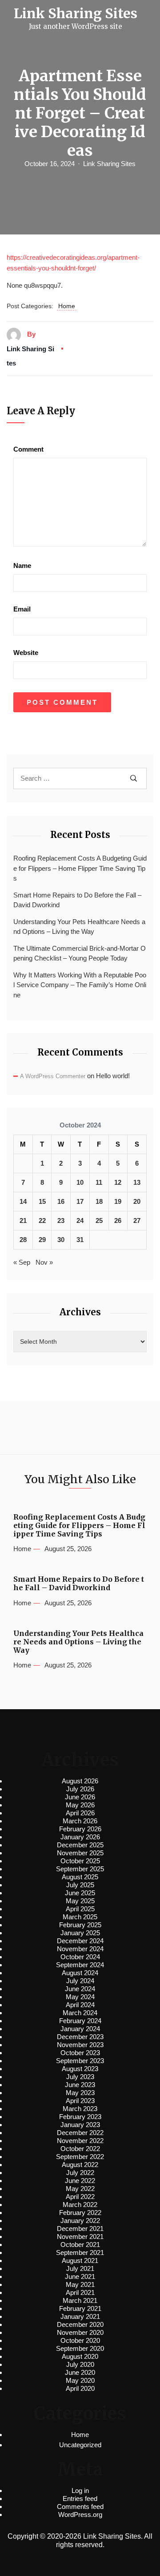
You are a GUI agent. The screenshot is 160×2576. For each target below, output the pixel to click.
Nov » (44, 1262)
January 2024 (80, 2029)
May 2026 (80, 1805)
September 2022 (80, 2157)
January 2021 (80, 2316)
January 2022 (80, 2221)
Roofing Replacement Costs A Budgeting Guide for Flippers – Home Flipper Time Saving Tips (80, 868)
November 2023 (80, 2045)
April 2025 (80, 1909)
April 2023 (80, 2101)
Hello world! (113, 1076)
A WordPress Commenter (53, 1076)
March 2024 (80, 2013)
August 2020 (80, 2356)
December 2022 (80, 2133)
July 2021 (80, 2268)
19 (118, 1201)
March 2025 (80, 1917)
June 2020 (80, 2372)
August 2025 (80, 1877)
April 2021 (80, 2292)
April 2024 (80, 2005)
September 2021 (80, 2253)
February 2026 (80, 1829)
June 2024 (80, 1989)
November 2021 (80, 2237)
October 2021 (80, 2245)
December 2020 (80, 2324)
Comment (28, 449)
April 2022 (80, 2197)
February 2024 (80, 2021)
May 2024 (80, 1997)
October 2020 (80, 2340)
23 (61, 1221)
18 (99, 1201)
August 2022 (80, 2165)
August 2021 (80, 2260)
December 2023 (80, 2037)
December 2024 (80, 1941)
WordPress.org (80, 2514)
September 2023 (80, 2061)
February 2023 (80, 2117)
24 (80, 1221)
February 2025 (80, 1925)
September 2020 (80, 2348)
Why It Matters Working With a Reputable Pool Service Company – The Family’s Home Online (80, 985)
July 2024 (80, 1981)
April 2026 (80, 1813)
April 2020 (80, 2388)
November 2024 (80, 1949)
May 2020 (80, 2380)
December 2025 (80, 1845)
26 (118, 1221)
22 (42, 1221)
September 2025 (80, 1869)
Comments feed (80, 2507)
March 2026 (80, 1821)
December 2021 (80, 2229)
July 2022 (80, 2173)
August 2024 (80, 1973)
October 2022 (80, 2149)
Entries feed (80, 2499)
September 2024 (80, 1965)
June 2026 (80, 1797)
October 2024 (80, 1957)
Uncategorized (80, 2445)
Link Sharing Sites (109, 164)
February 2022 (80, 2213)
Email (22, 609)
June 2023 (80, 2085)
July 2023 (80, 2077)
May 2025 (80, 1901)
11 (99, 1182)
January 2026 (80, 1837)
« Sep (22, 1262)
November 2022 (80, 2141)
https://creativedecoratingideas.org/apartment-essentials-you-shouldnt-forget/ (73, 263)
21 (23, 1221)
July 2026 (80, 1789)
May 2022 (80, 2189)
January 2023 (80, 2125)
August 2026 (80, 1781)
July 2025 (80, 1885)
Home (67, 306)
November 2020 (80, 2332)
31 (80, 1240)
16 (61, 1201)
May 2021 (80, 2284)
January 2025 (80, 1933)
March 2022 (80, 2205)
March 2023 (80, 2109)
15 (42, 1201)
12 (118, 1182)
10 (80, 1182)
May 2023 (80, 2093)
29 (42, 1240)
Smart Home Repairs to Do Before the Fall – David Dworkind (77, 900)
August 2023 (80, 2069)
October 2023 (80, 2053)
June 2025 (80, 1893)
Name (22, 566)
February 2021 (80, 2308)
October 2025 (80, 1861)
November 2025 (80, 1853)
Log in (80, 2491)
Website (26, 653)
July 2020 (80, 2364)
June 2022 (80, 2181)
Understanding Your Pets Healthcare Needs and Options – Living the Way (79, 927)
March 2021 (80, 2300)
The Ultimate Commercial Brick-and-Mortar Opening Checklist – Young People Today (80, 953)
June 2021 (80, 2276)
